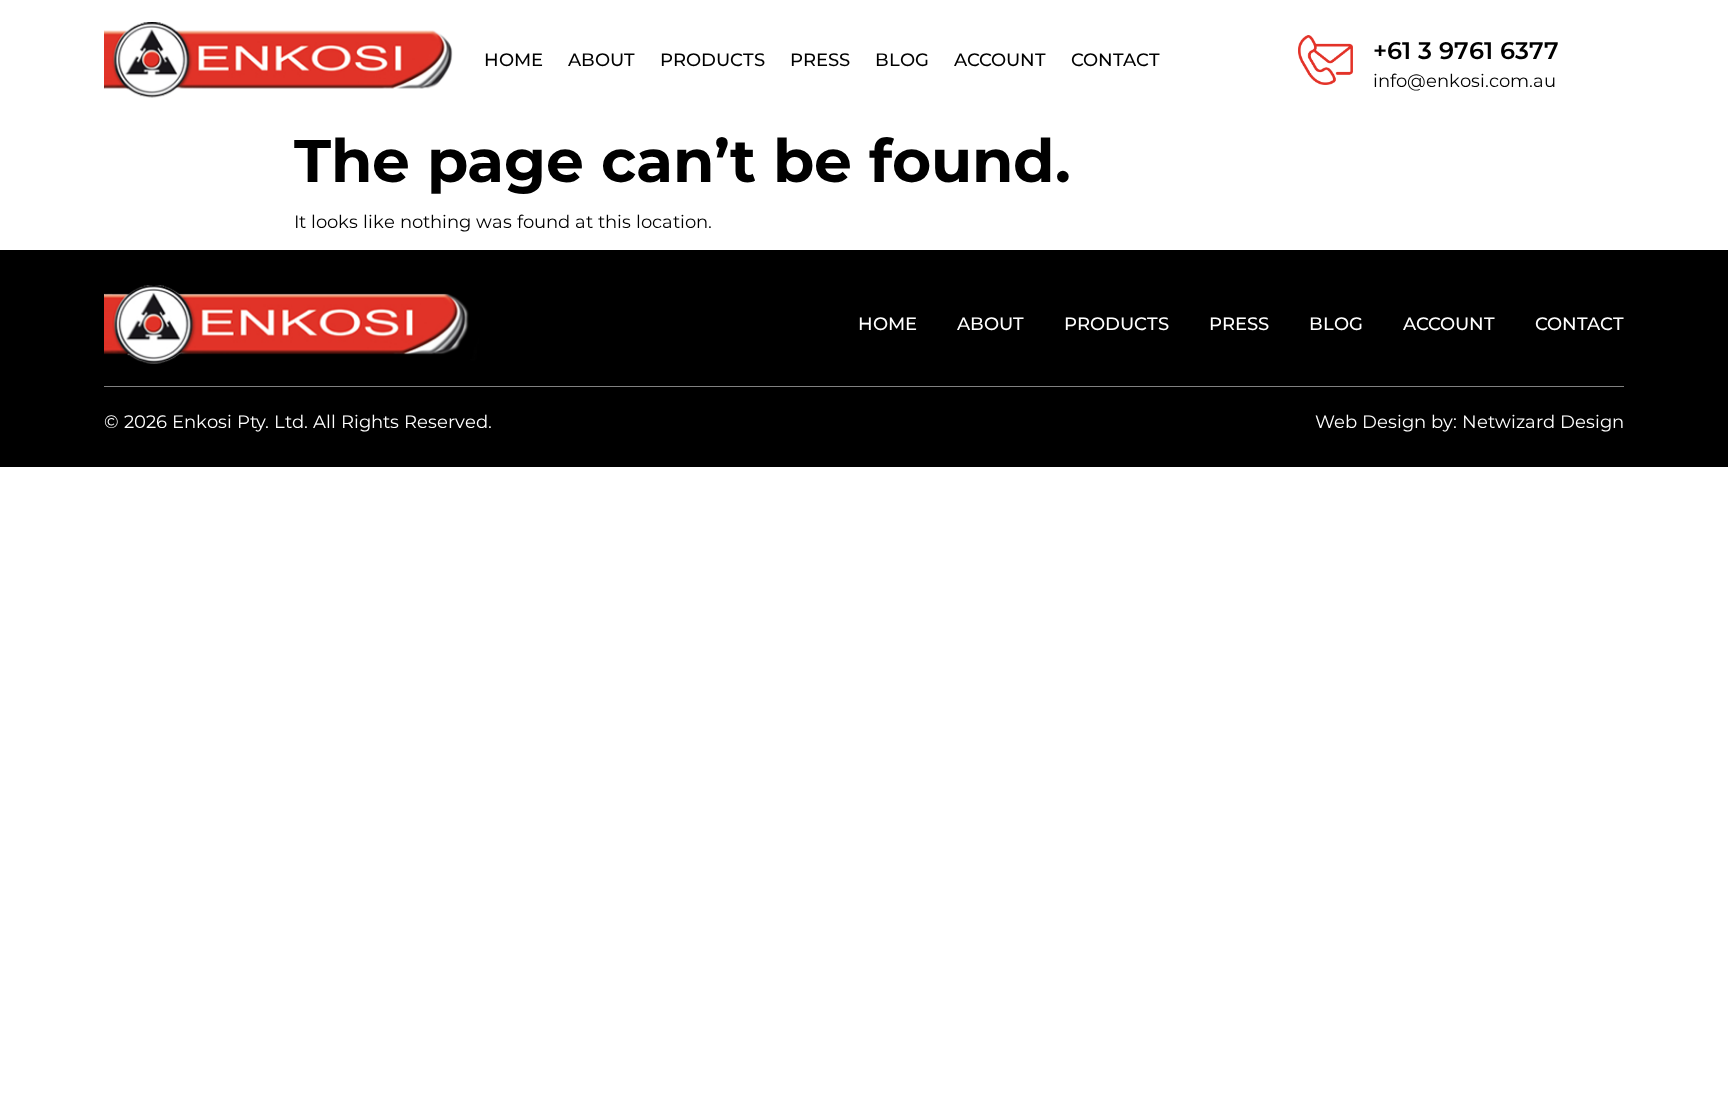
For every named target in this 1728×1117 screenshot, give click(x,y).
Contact (1115, 60)
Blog (902, 60)
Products (712, 60)
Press (820, 60)
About (601, 60)
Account (1000, 60)
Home (513, 60)
